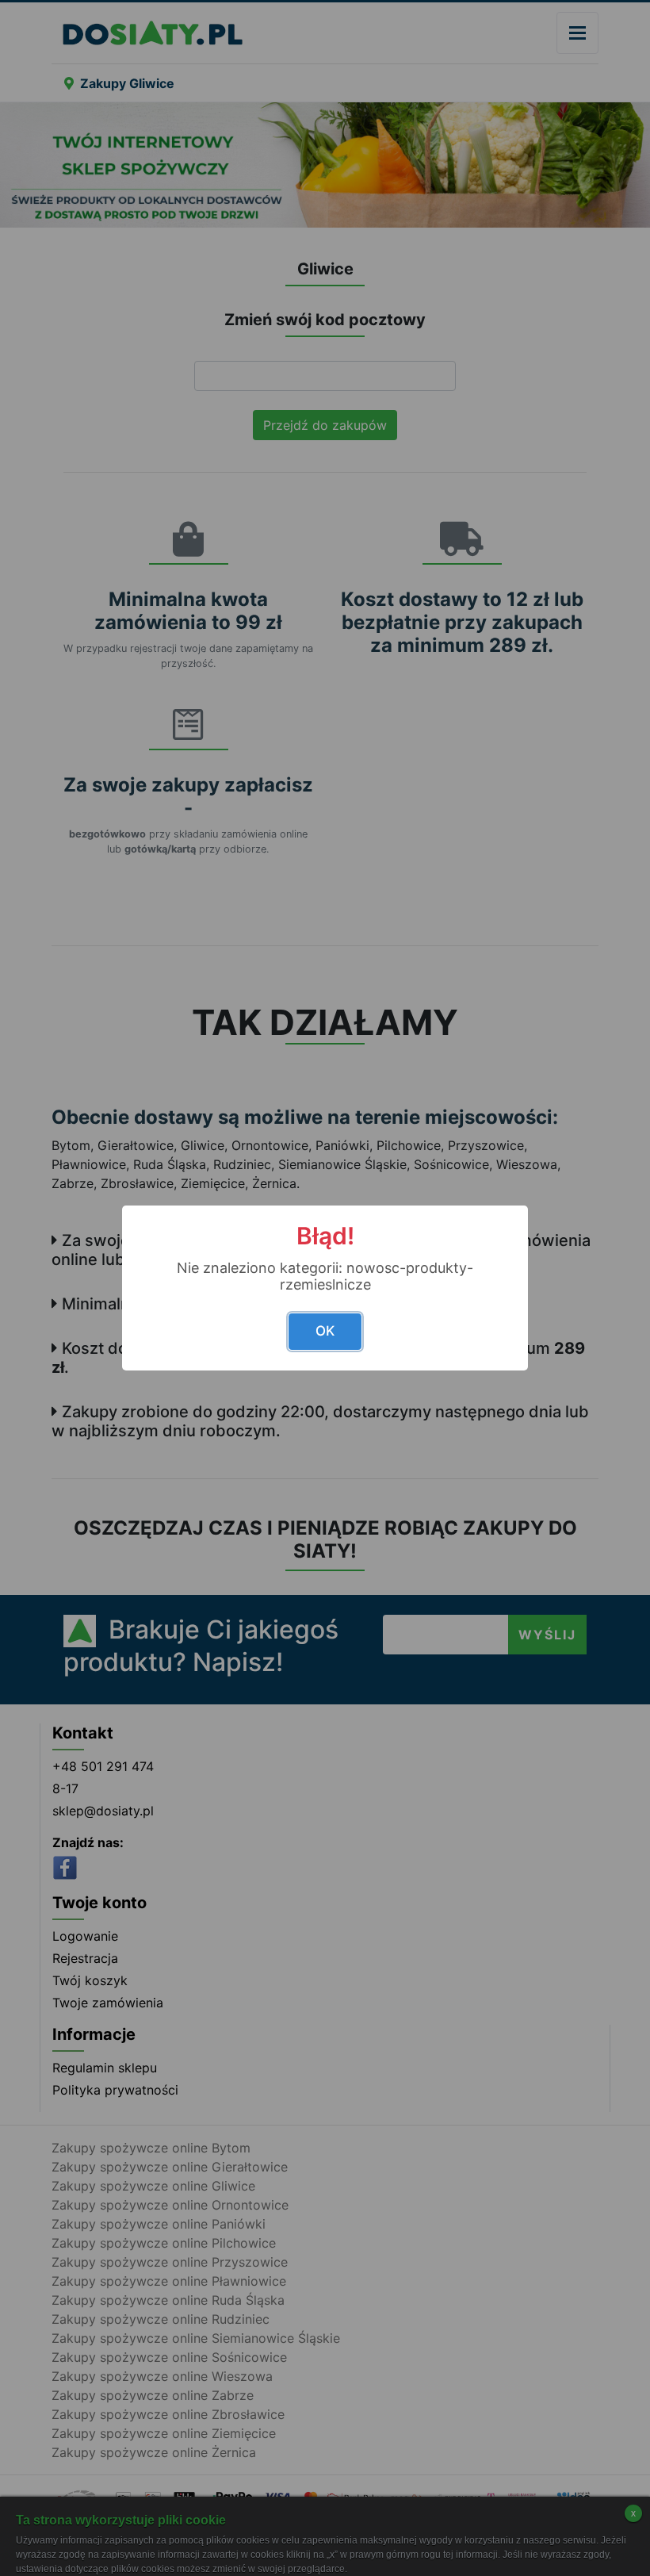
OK (325, 1331)
